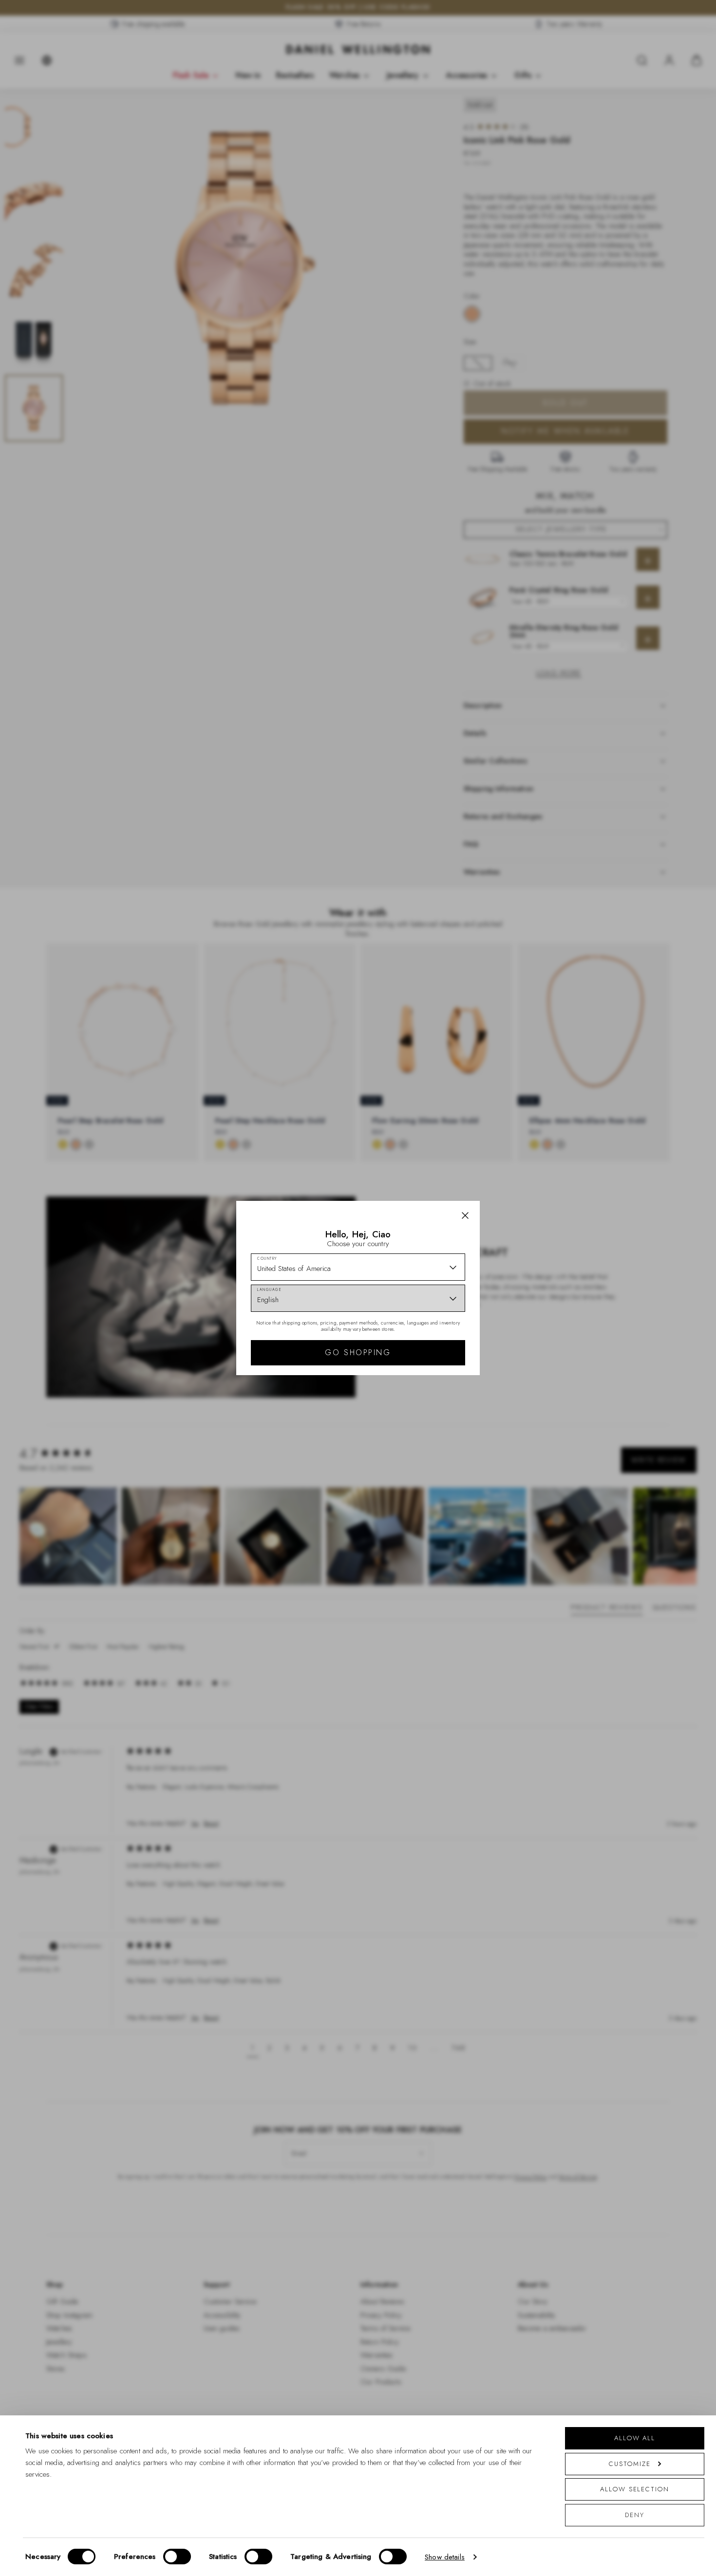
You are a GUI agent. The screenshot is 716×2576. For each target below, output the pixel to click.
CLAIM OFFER (428, 1342)
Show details (445, 2557)
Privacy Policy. (453, 1415)
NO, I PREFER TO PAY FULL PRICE (427, 1373)
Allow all (635, 2438)
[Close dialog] (527, 1152)
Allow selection (635, 2489)
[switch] (177, 2557)
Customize (630, 2464)
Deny (635, 2515)
